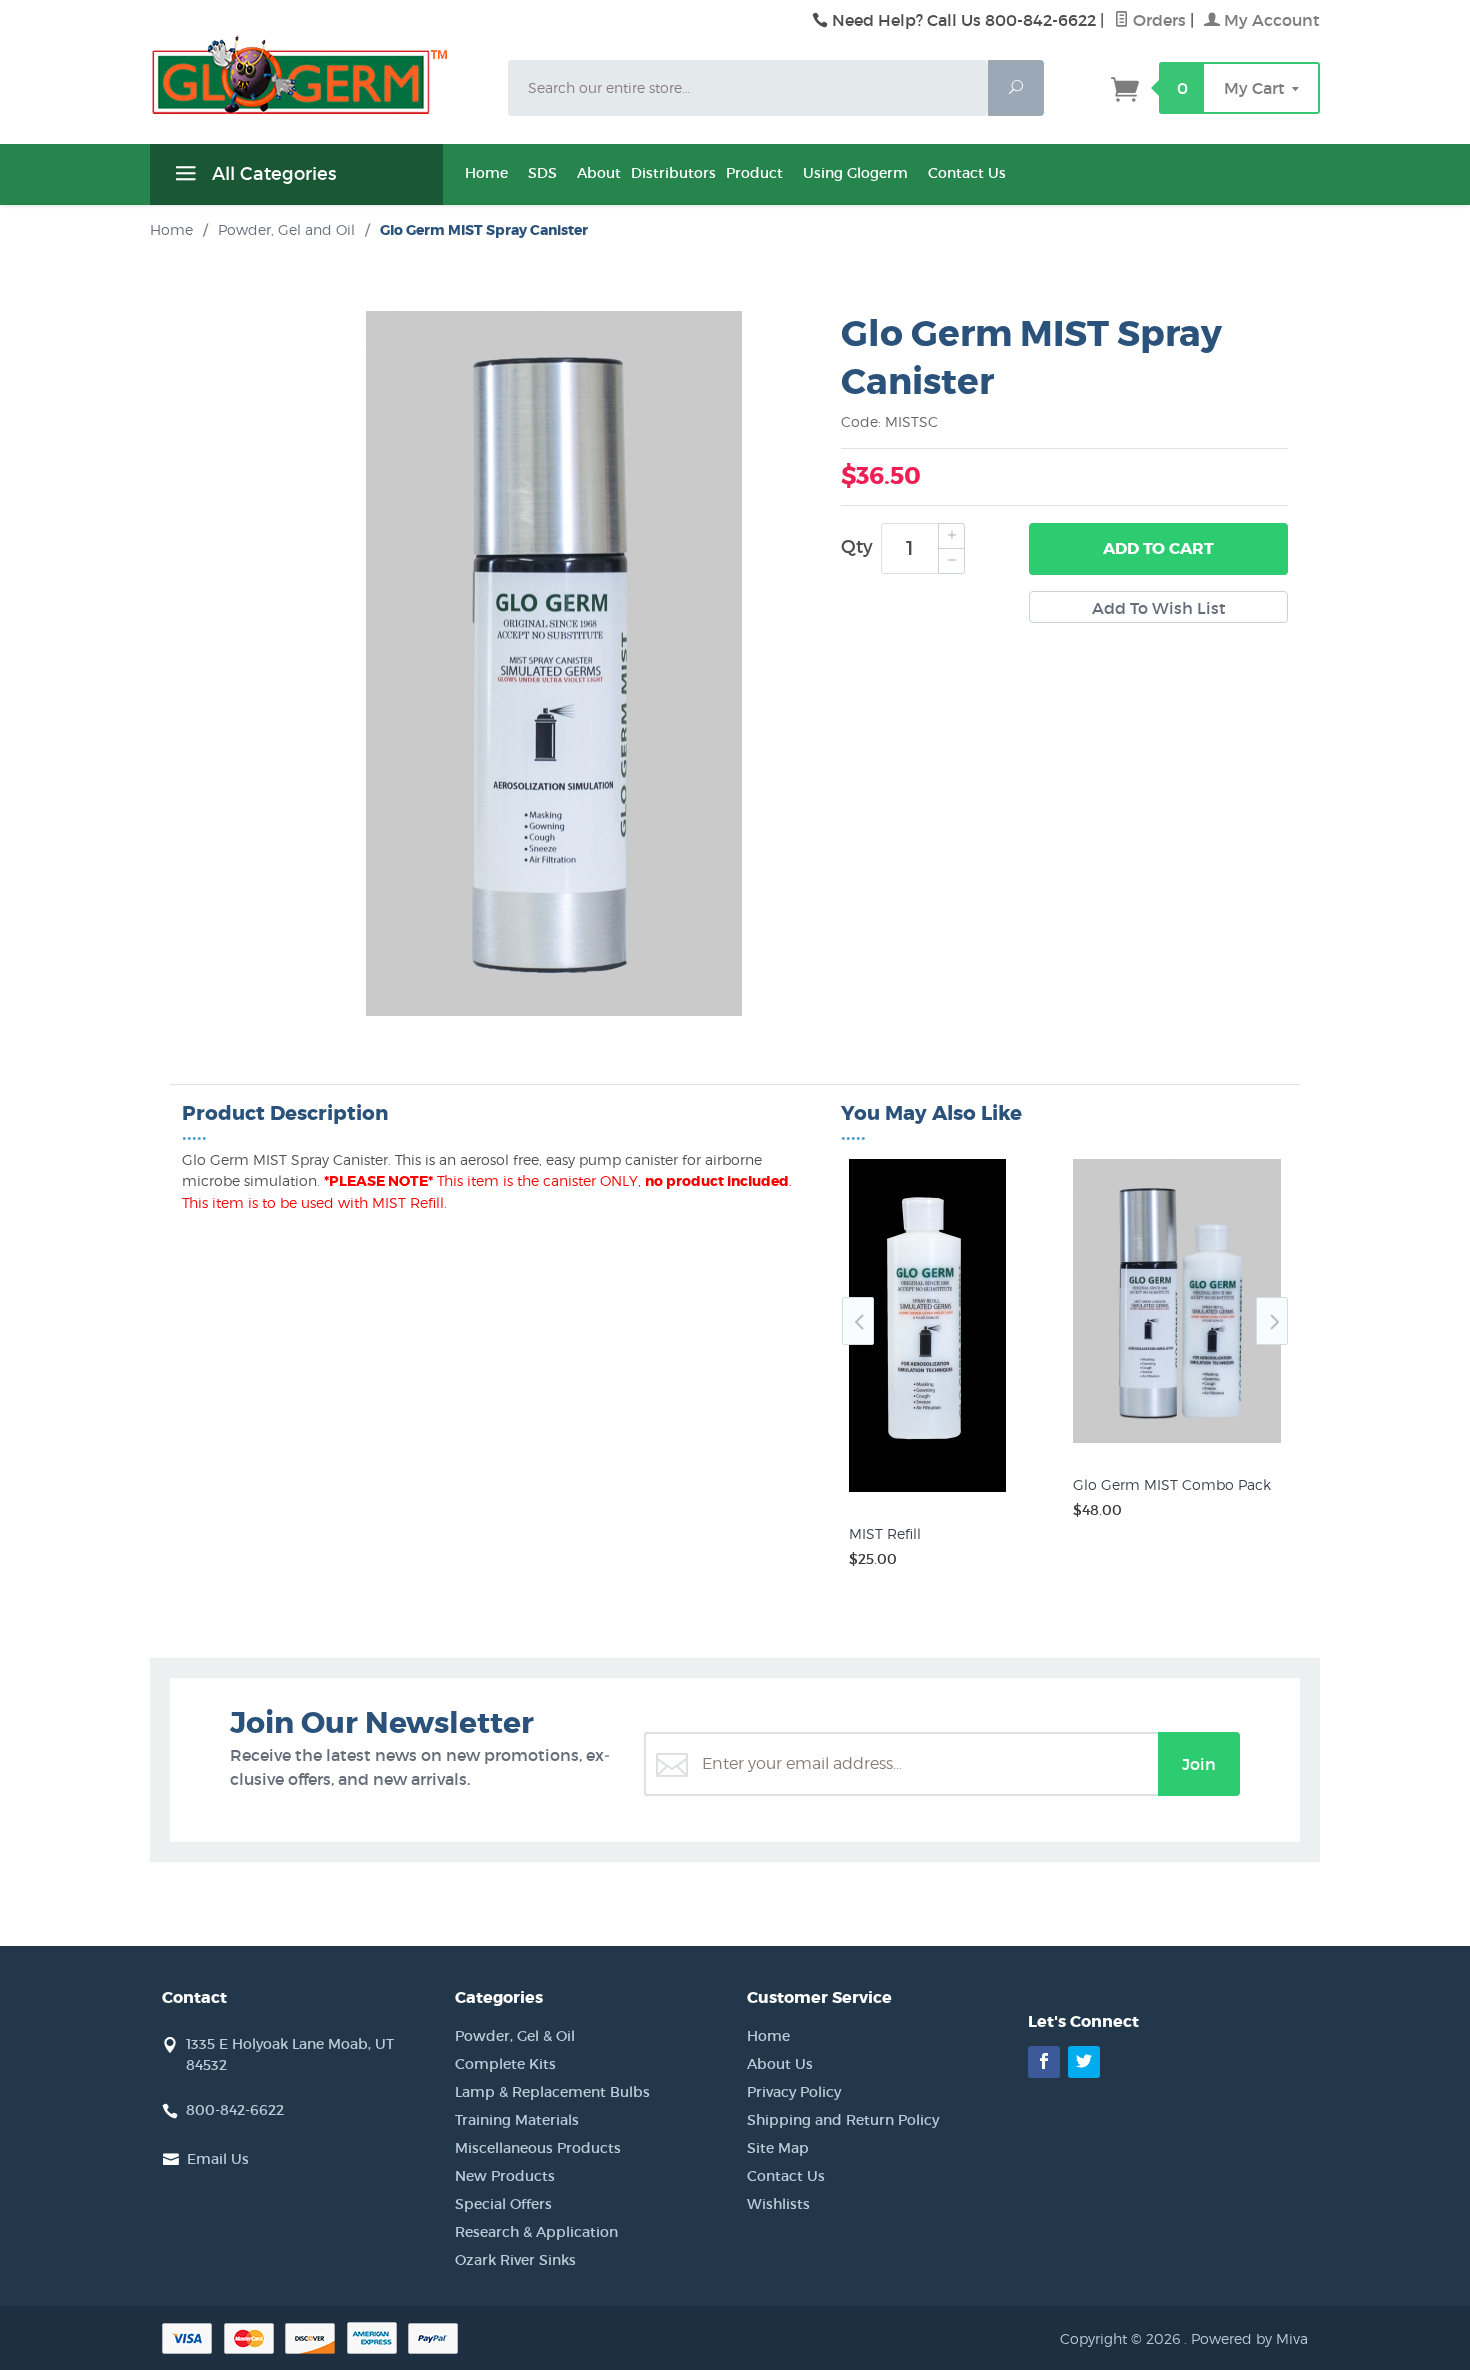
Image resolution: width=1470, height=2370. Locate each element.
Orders (1157, 20)
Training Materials (517, 2120)
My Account (1270, 20)
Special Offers (503, 2204)
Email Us (218, 2159)
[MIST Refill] (953, 1492)
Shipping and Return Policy (843, 2120)
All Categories (271, 174)
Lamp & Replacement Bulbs (552, 2092)
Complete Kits (505, 2064)
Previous (858, 1321)
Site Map (778, 2148)
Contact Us (967, 173)
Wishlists (778, 2204)
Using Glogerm (855, 173)
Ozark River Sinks (515, 2260)
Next (1272, 1321)
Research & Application (536, 2232)
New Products (505, 2176)
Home (486, 173)
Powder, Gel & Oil (515, 2036)
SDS (542, 173)
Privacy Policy (794, 2092)
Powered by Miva (1249, 2338)
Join (1199, 1764)
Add (1158, 548)
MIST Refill (885, 1533)
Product (754, 173)
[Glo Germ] (317, 75)
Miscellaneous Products (538, 2148)
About (599, 173)
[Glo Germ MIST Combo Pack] (1177, 1443)
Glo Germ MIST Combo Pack (1172, 1484)
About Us (780, 2064)
